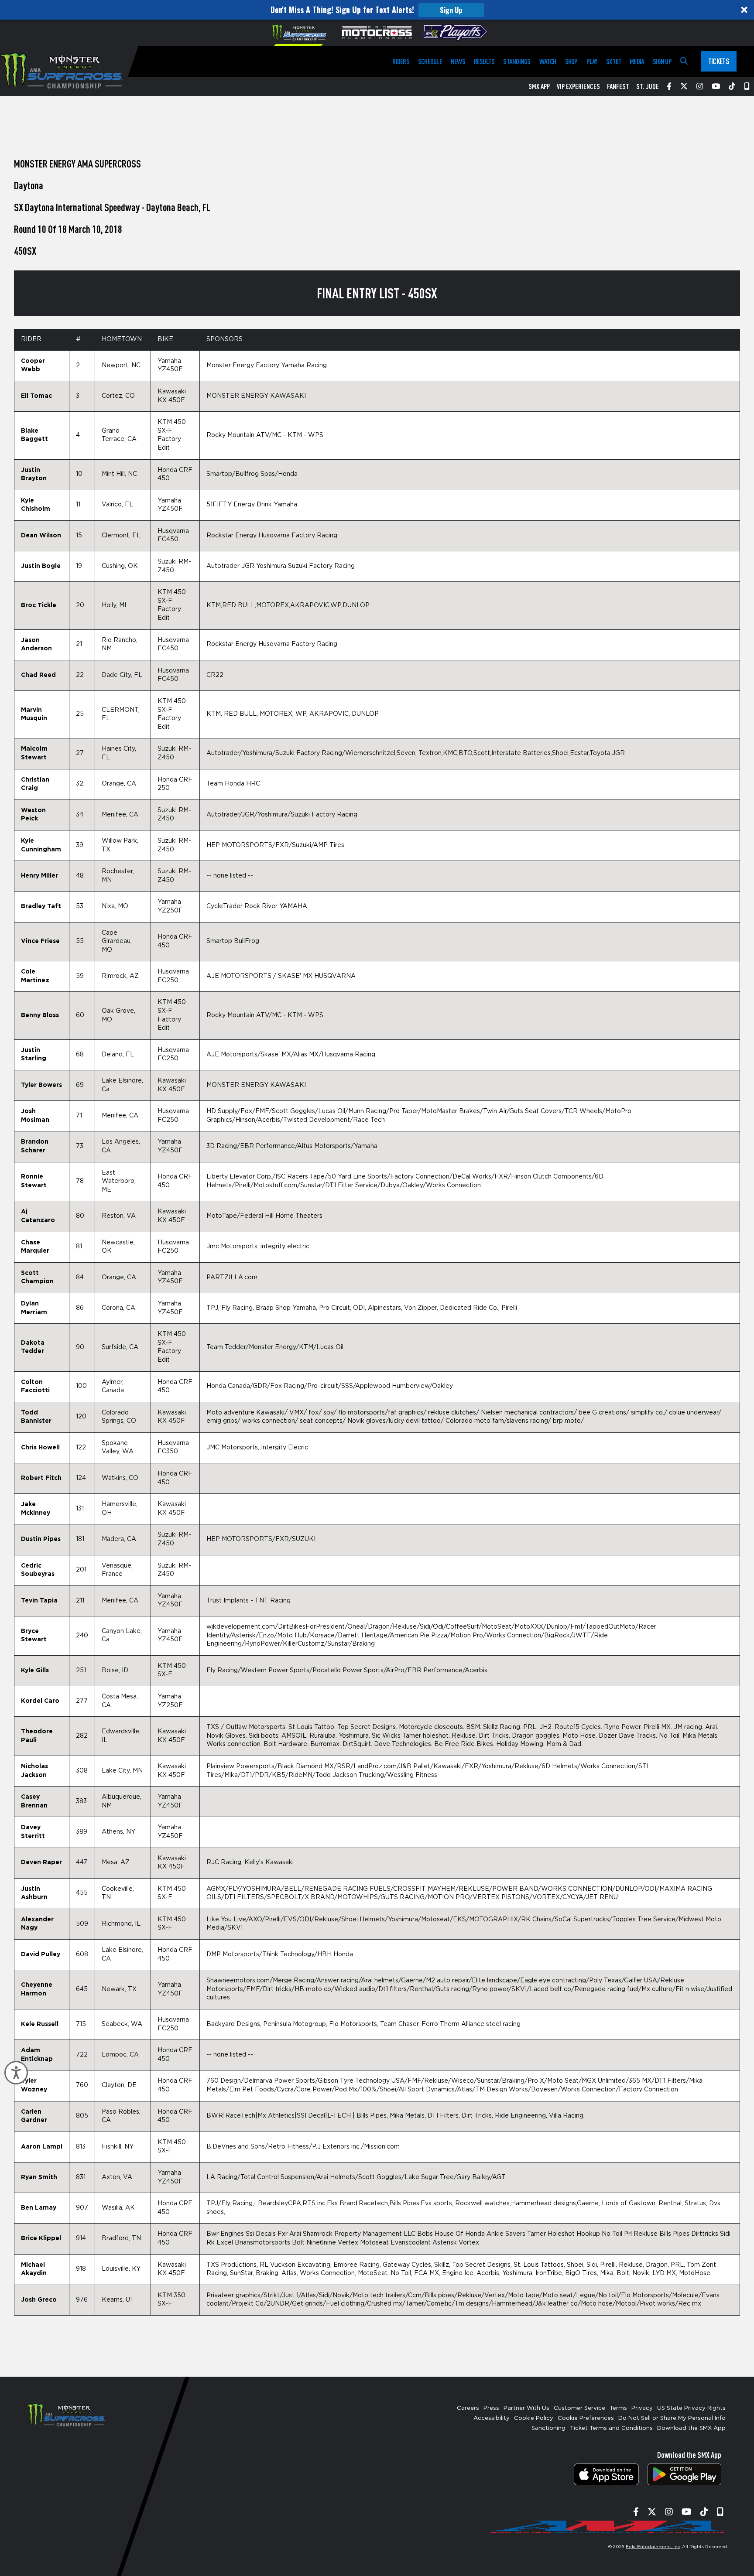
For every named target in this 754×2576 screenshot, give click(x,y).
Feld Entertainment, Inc (653, 2547)
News (458, 61)
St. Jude (648, 86)
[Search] (684, 61)
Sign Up (451, 10)
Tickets (719, 61)
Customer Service (579, 2408)
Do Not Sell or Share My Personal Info (672, 2418)
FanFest (618, 86)
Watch (548, 61)
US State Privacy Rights (691, 2408)
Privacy (642, 2408)
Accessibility (492, 2418)
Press (491, 2408)
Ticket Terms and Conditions (611, 2428)
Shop (571, 61)
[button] (377, 10)
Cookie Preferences (586, 2418)
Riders (401, 61)
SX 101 (613, 61)
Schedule (430, 61)
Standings (517, 61)
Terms (618, 2408)
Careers (468, 2408)
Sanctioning (548, 2428)
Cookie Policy (534, 2418)
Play (592, 61)
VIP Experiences (578, 86)
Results (484, 61)
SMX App (539, 86)
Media (637, 61)
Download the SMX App (691, 2428)
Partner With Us (526, 2408)
